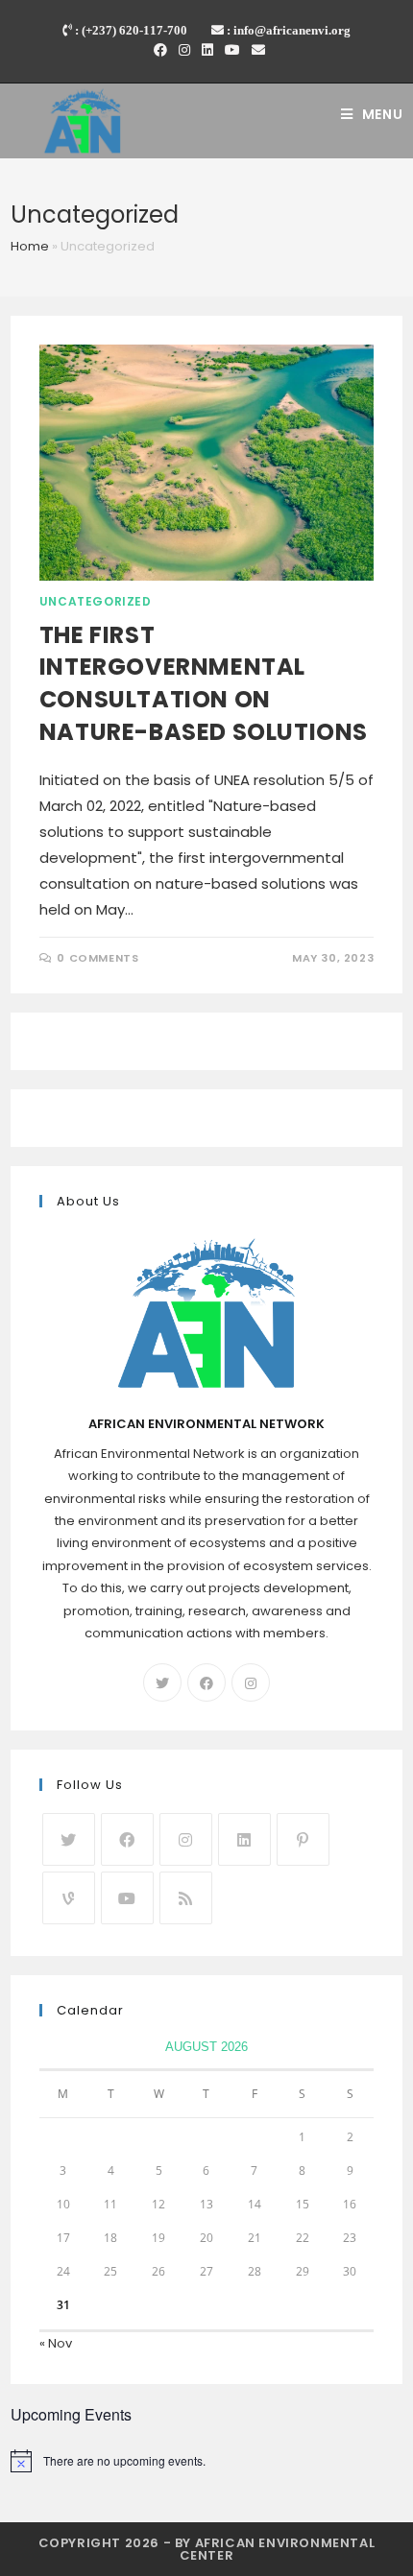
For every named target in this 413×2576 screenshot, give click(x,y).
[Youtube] (232, 50)
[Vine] (69, 1898)
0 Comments (97, 958)
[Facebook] (160, 50)
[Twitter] (162, 1682)
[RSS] (186, 1898)
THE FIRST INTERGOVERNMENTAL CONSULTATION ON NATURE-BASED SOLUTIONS (204, 683)
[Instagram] (184, 50)
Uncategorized (96, 601)
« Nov (56, 2343)
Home (30, 246)
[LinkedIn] (207, 50)
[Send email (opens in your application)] (255, 50)
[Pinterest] (303, 1839)
